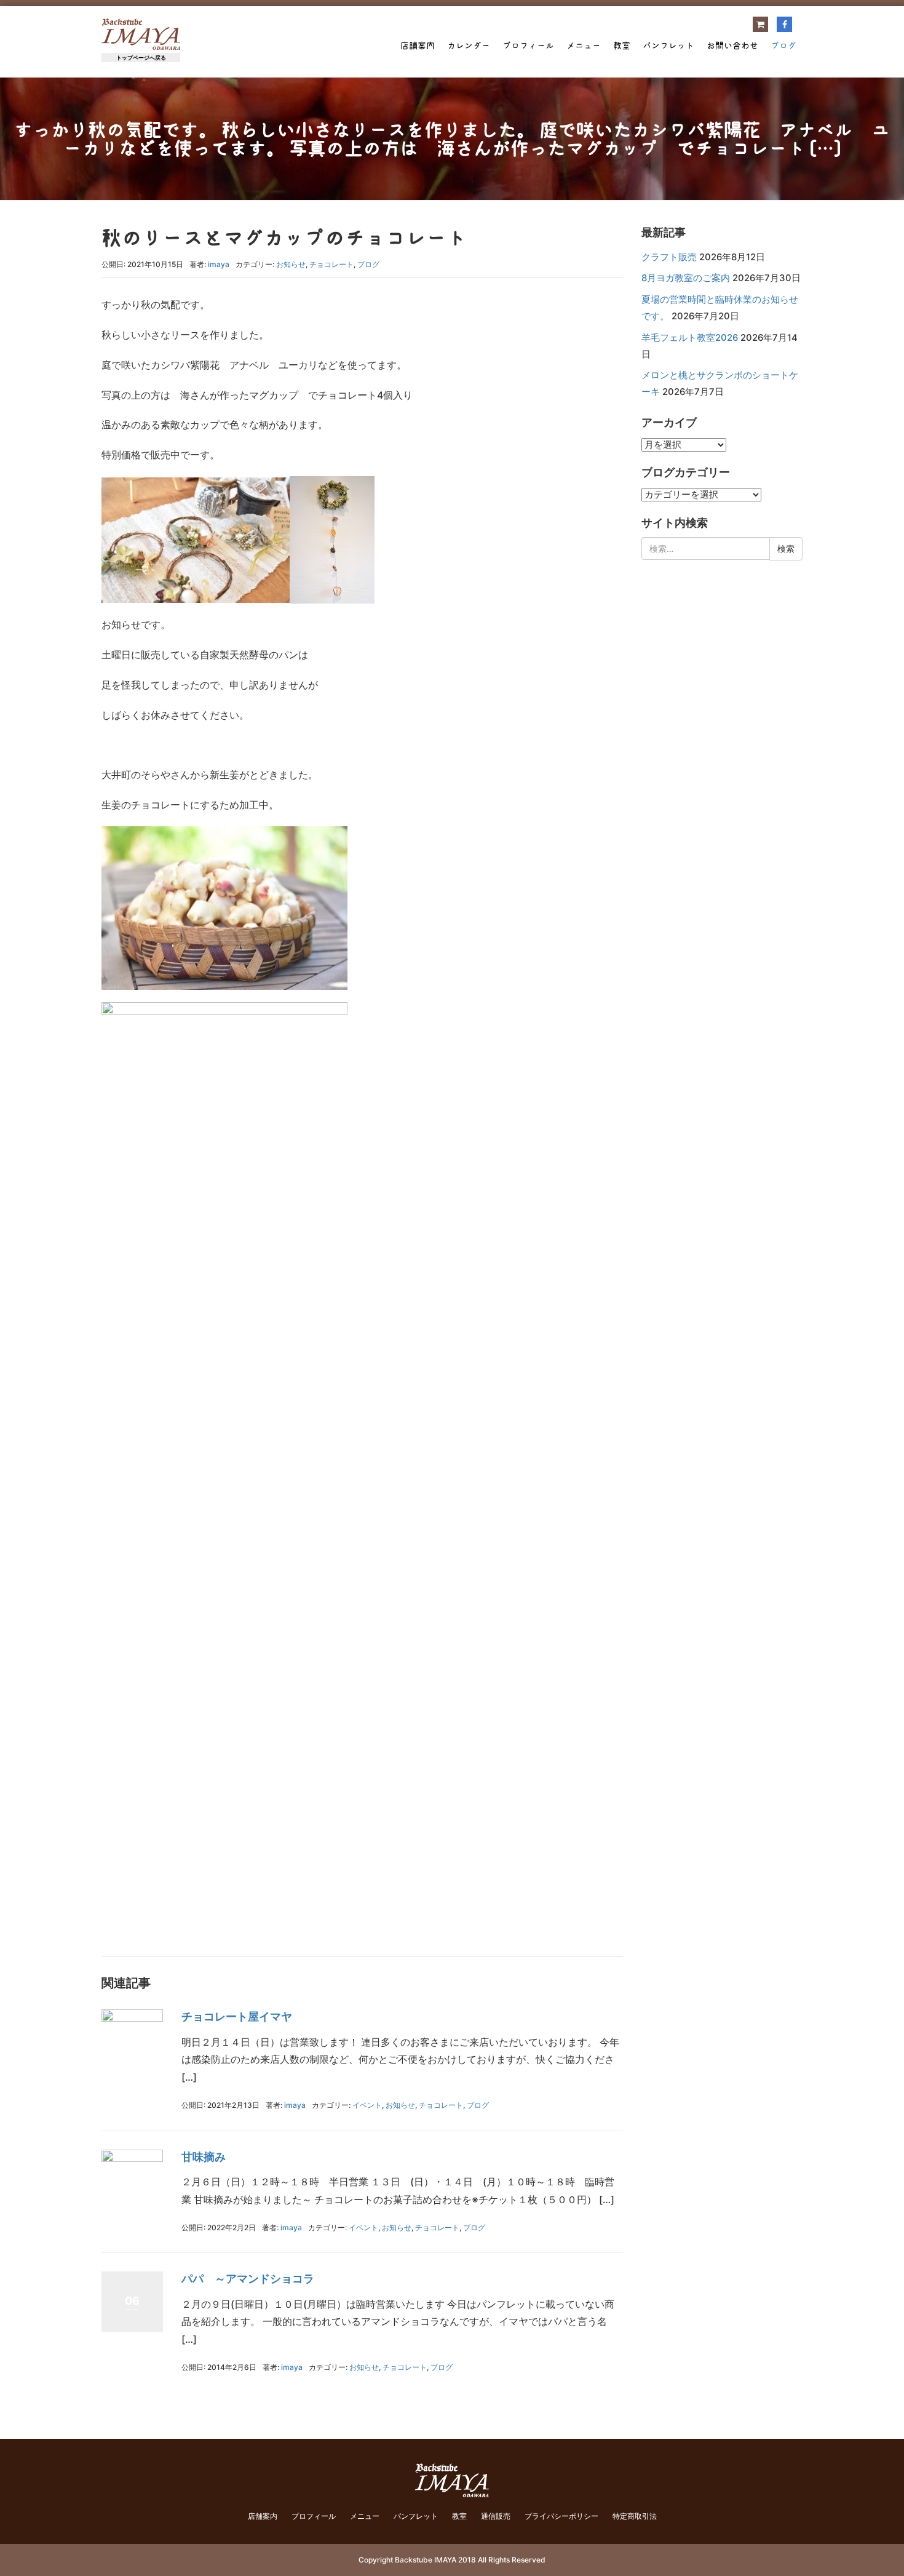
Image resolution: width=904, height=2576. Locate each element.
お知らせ (291, 264)
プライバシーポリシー (561, 2516)
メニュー (584, 46)
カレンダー (469, 46)
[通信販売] (760, 24)
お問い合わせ (732, 46)
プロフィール (528, 46)
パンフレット (668, 46)
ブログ (783, 46)
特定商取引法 (635, 2516)
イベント (367, 2105)
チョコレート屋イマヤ (237, 2016)
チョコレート (331, 264)
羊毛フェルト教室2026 (690, 338)
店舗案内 (418, 46)
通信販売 (496, 2516)
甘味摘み (204, 2157)
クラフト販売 (669, 257)
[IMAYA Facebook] (784, 24)
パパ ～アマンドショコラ (248, 2279)
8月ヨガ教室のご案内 (686, 278)
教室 (622, 46)
